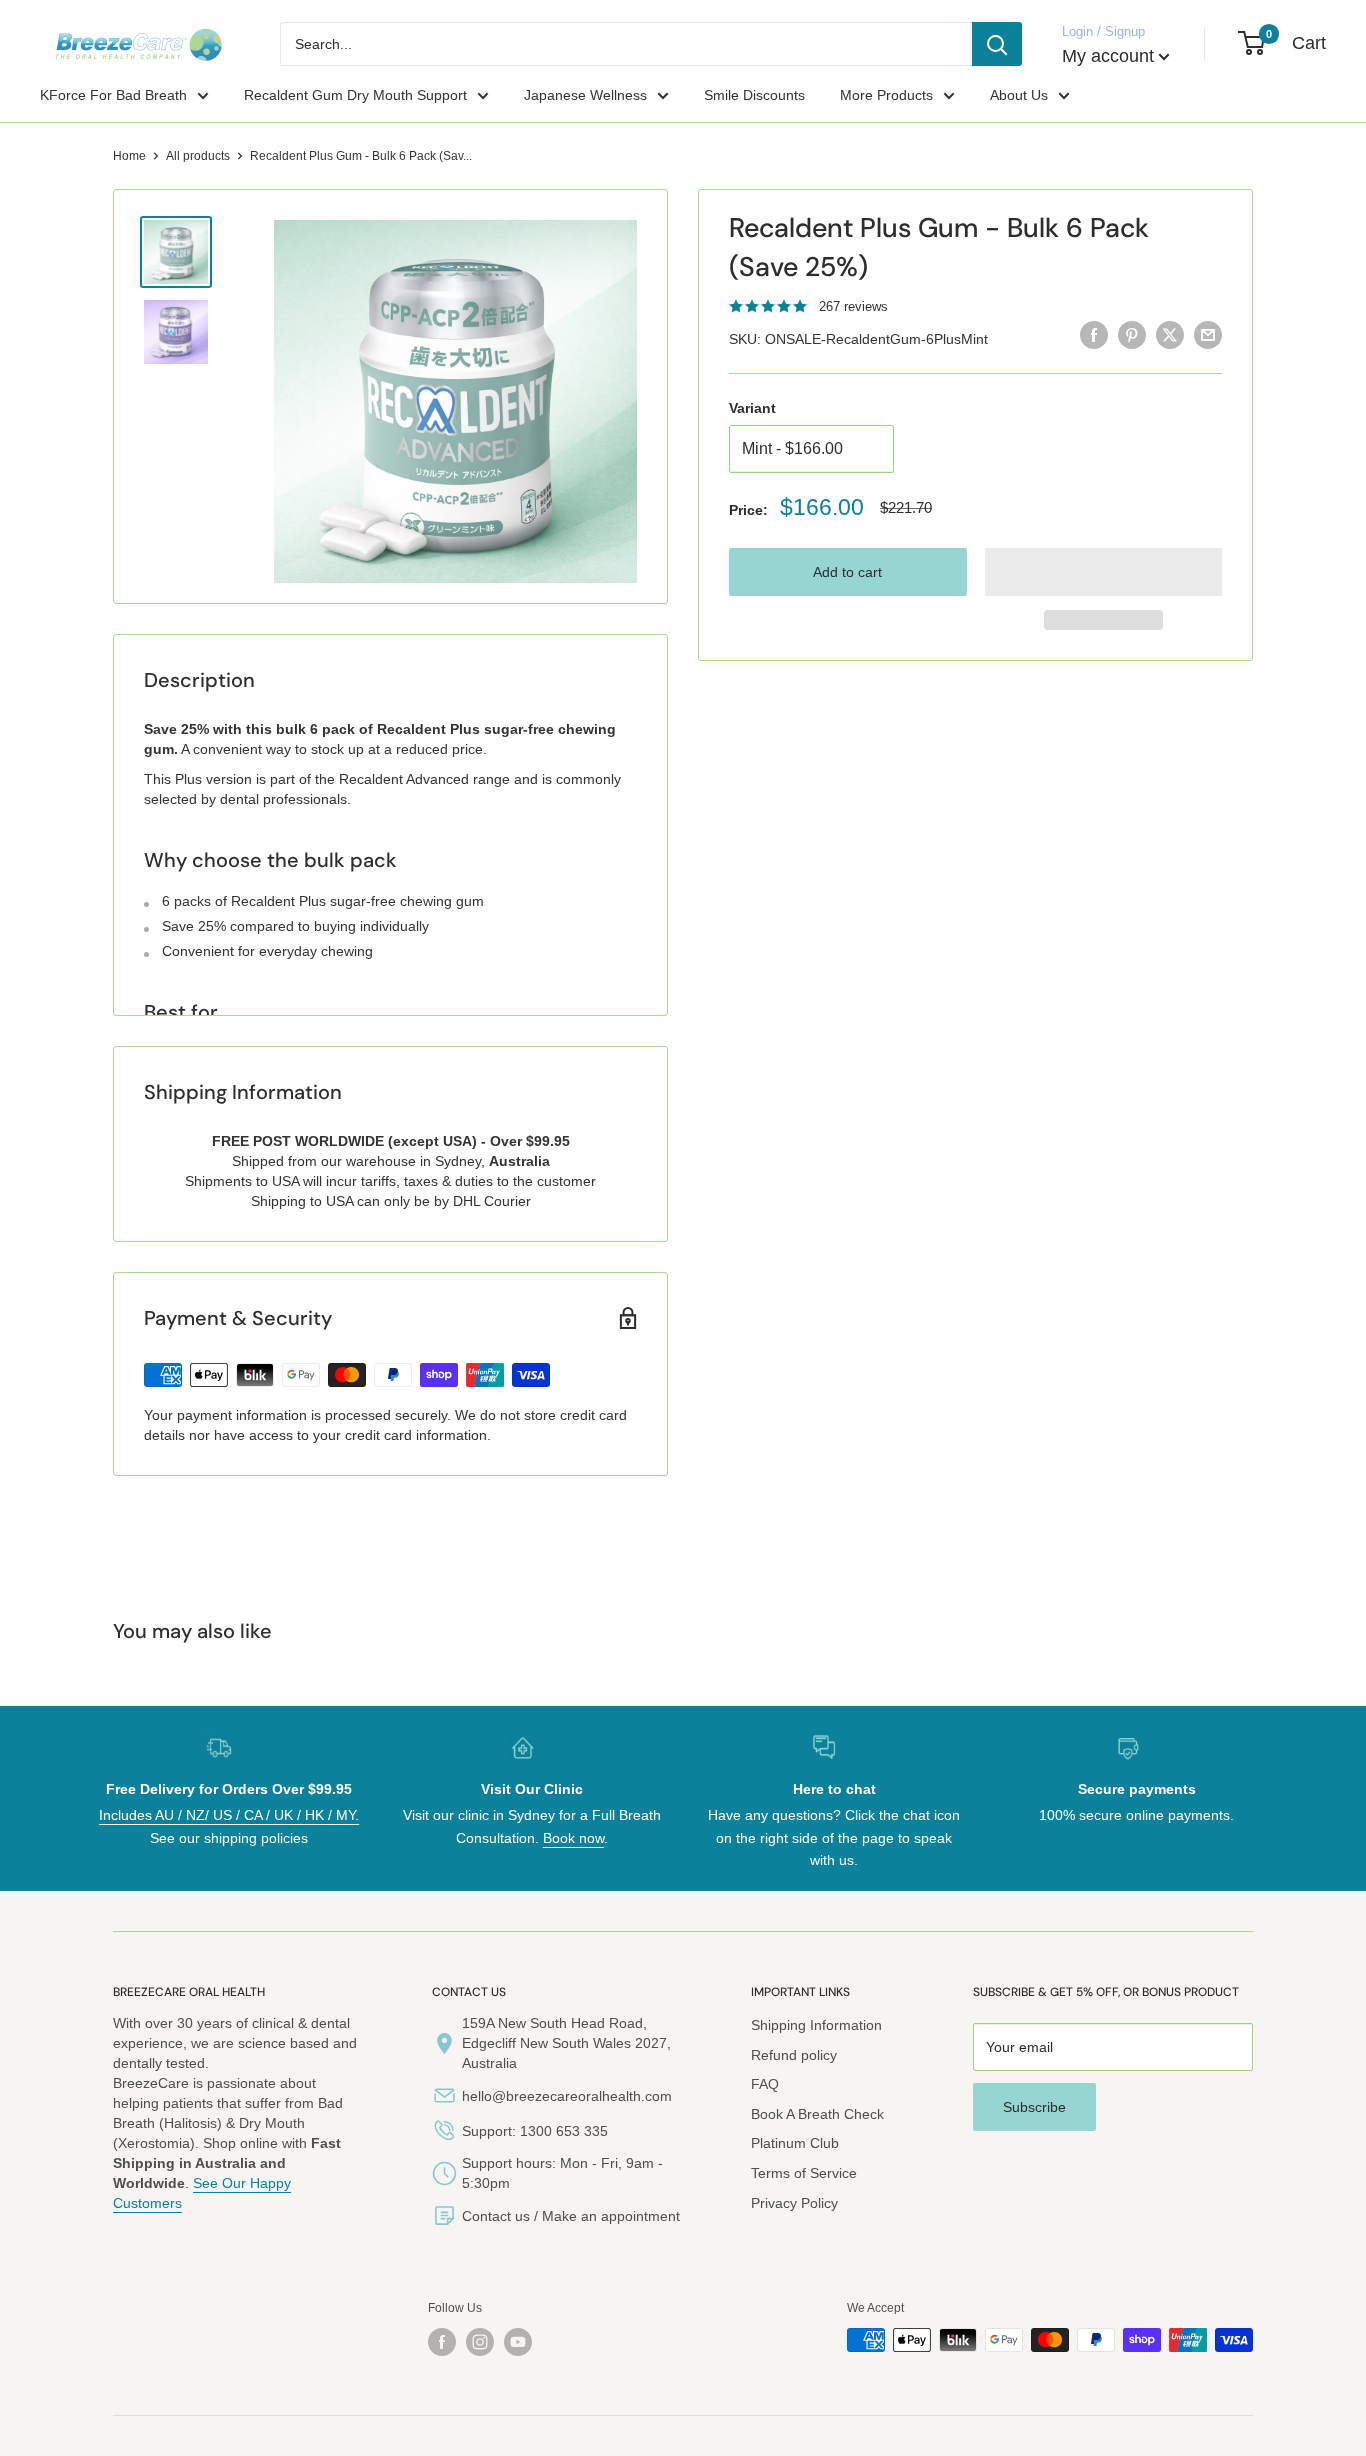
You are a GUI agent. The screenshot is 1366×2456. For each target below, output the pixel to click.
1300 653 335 (564, 2131)
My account (1108, 56)
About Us (1019, 95)
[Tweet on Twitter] (1170, 335)
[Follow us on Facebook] (442, 2342)
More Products (886, 95)
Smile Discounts (754, 95)
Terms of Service (804, 2173)
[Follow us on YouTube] (518, 2342)
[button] (1104, 572)
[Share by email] (1208, 335)
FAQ (765, 2084)
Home (129, 156)
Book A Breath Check (817, 2114)
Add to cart (847, 572)
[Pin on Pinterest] (1132, 335)
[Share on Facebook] (1094, 335)
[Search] (997, 44)
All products (198, 156)
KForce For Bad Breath (113, 95)
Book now (573, 1838)
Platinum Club (795, 2143)
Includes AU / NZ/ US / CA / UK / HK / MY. (229, 1815)
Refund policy (794, 2055)
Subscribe (1034, 2107)
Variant (752, 408)
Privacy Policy (794, 2203)
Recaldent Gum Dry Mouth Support (355, 95)
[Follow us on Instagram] (480, 2342)
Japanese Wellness (585, 95)
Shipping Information (816, 2025)
